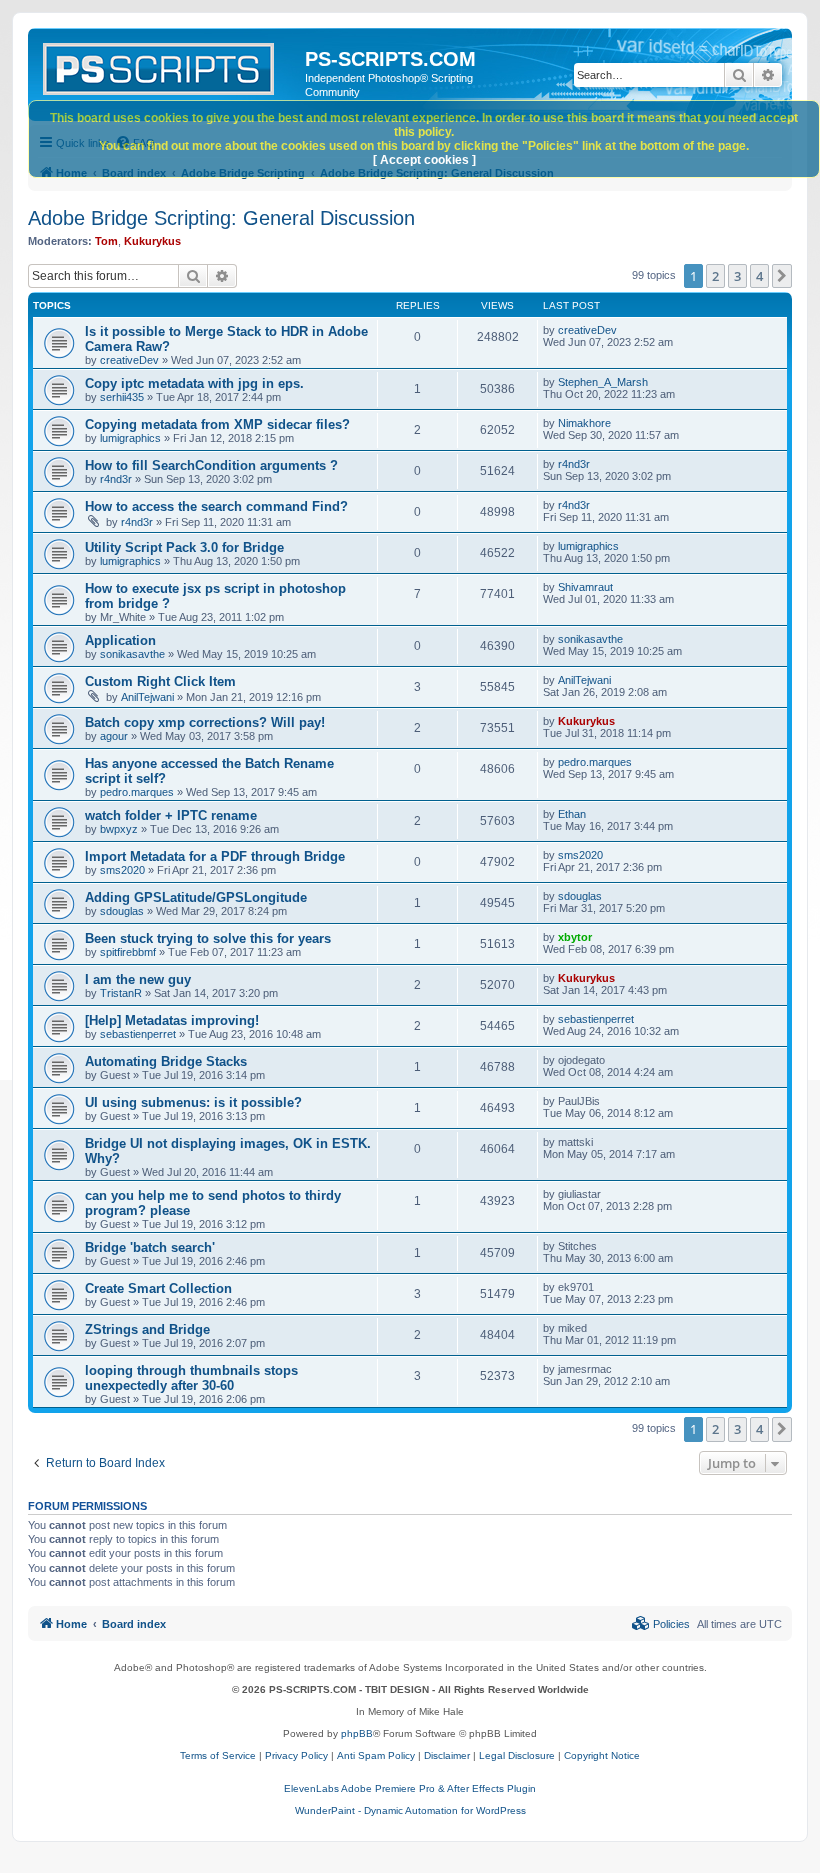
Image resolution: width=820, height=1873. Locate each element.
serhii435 (122, 397)
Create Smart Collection (158, 1288)
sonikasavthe (132, 654)
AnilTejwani (147, 697)
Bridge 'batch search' (150, 1247)
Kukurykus (152, 241)
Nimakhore (584, 423)
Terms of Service (218, 1755)
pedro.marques (137, 792)
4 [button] (759, 276)
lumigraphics (130, 438)
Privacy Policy (296, 1755)
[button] (782, 276)
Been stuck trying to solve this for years (208, 938)
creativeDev (129, 360)
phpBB (357, 1733)
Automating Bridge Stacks (166, 1061)
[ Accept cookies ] (424, 160)
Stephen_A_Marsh (603, 382)
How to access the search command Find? (216, 506)
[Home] (169, 65)
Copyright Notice (602, 1755)
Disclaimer (447, 1755)
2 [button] (715, 276)
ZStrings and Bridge (147, 1329)
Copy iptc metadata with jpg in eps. (194, 383)
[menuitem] (661, 1624)
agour (114, 736)
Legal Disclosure (517, 1755)
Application (120, 640)
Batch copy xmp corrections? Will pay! (205, 722)
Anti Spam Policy (376, 1755)
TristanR (121, 993)
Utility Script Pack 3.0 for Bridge (184, 547)
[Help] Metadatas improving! (172, 1020)
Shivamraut (585, 587)
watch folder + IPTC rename (171, 815)
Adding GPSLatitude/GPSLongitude (196, 897)
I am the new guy (138, 979)
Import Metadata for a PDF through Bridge (215, 856)
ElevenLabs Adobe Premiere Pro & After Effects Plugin (410, 1788)
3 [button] (737, 276)
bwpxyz (119, 829)
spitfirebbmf (128, 952)
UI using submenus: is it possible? (193, 1102)
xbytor (575, 937)
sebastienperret (138, 1034)
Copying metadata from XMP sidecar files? (217, 424)
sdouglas (122, 911)
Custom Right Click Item (160, 681)
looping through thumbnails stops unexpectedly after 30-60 (191, 1378)
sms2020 (122, 870)
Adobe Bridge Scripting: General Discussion (221, 218)
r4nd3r (116, 479)
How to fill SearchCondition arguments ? (211, 465)
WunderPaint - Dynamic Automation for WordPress (410, 1810)
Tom (106, 241)
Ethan (572, 814)
